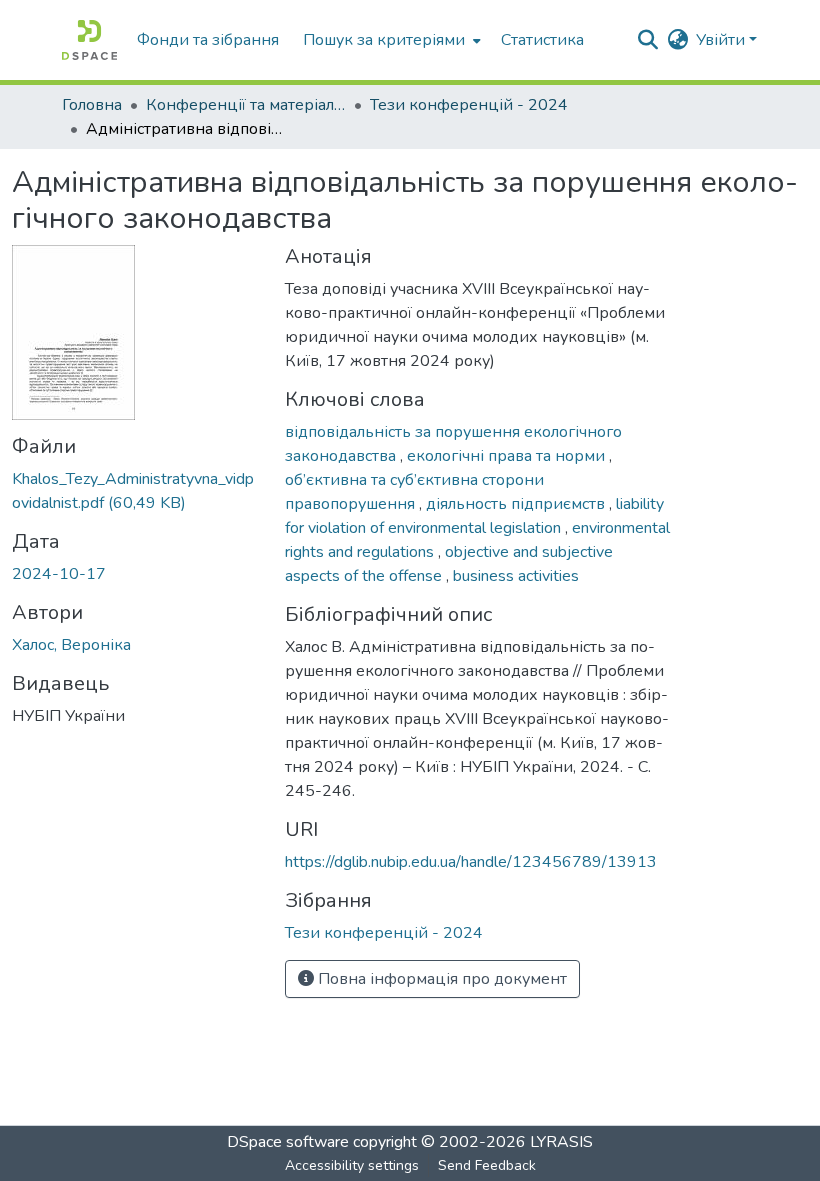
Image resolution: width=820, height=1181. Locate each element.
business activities (516, 576)
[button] (89, 40)
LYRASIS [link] (561, 1142)
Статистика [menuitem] (542, 40)
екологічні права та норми (508, 456)
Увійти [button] (722, 40)
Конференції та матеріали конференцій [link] (246, 105)
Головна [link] (92, 105)
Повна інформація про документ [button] (440, 979)
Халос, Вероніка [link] (71, 645)
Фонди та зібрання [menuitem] (208, 40)
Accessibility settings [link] (352, 1165)
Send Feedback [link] (487, 1165)
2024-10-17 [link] (59, 574)
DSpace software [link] (288, 1142)
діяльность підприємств (517, 504)
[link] (136, 491)
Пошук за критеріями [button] (384, 40)
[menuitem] (390, 40)
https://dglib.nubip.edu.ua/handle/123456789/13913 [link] (471, 862)
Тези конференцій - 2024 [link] (469, 105)
